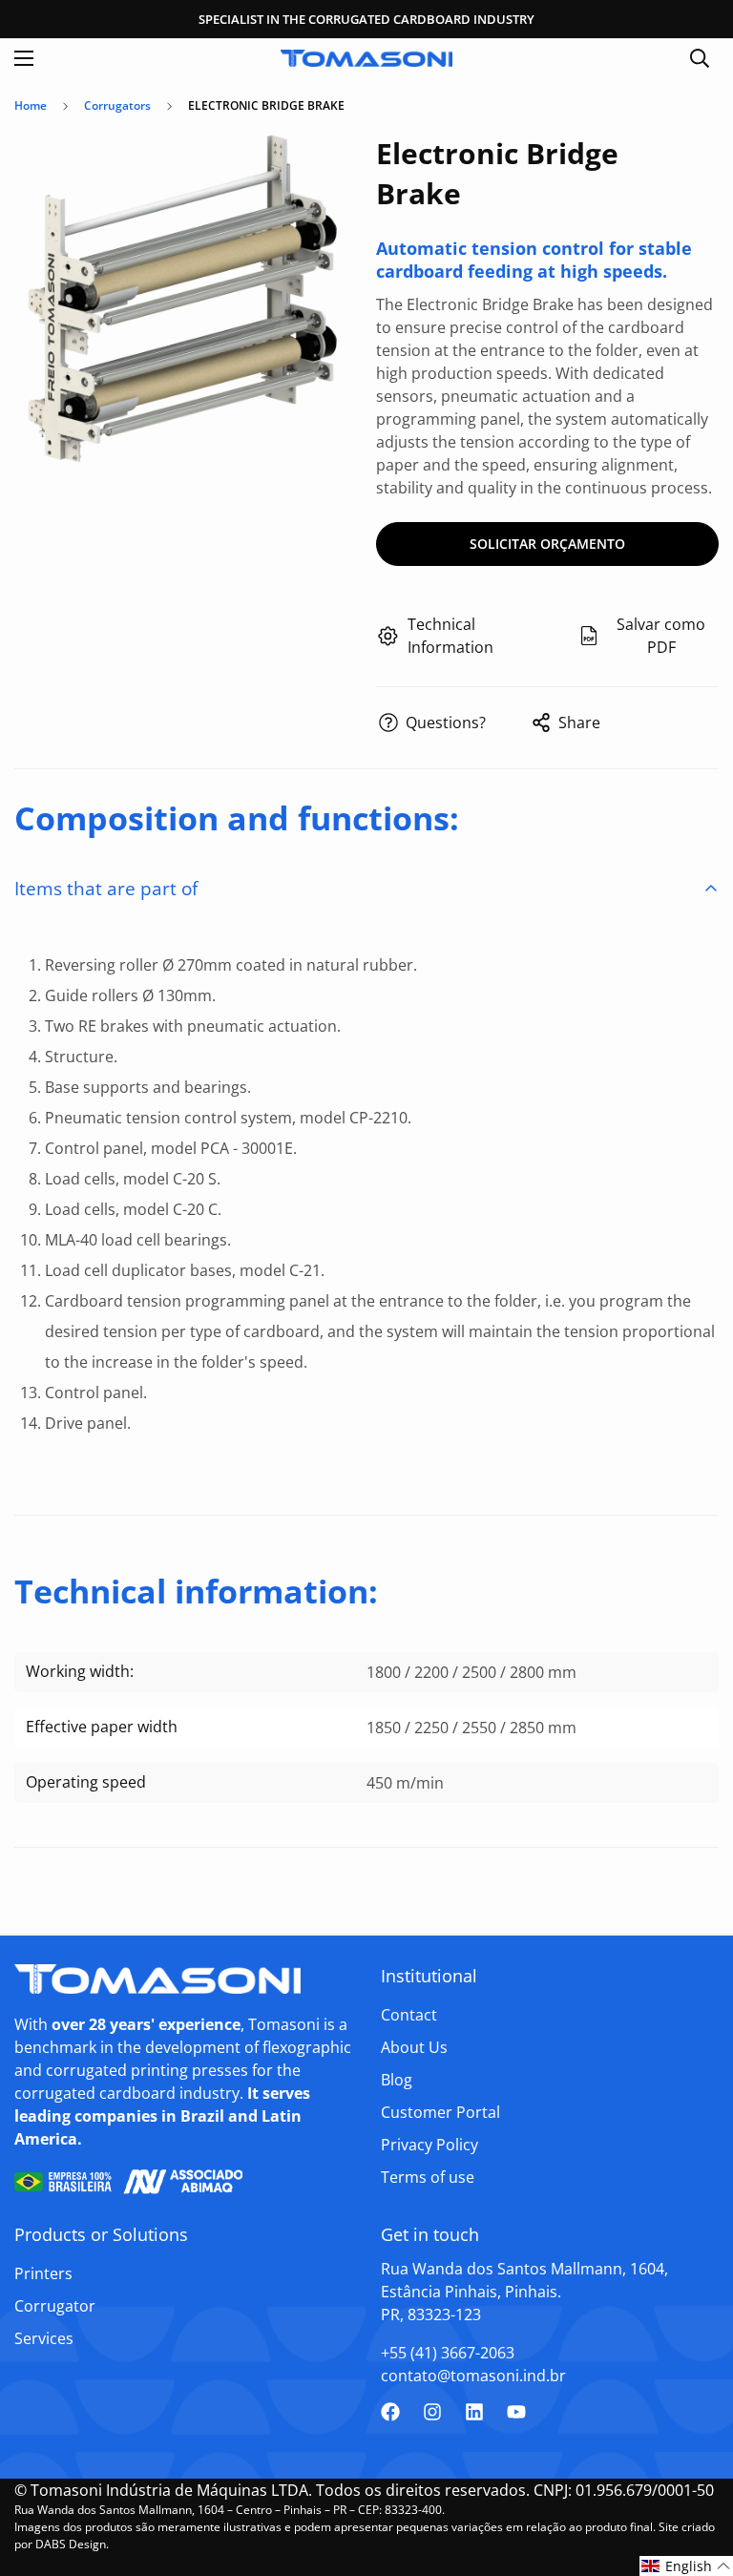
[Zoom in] (326, 169)
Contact (409, 2015)
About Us (414, 2047)
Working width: (80, 1671)
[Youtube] (516, 2412)
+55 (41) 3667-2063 (448, 2353)
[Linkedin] (474, 2412)
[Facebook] (390, 2412)
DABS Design (71, 2544)
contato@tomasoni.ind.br (473, 2376)
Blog (397, 2080)
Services (44, 2338)
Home (31, 105)
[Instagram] (432, 2412)
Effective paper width (102, 1727)
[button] (686, 2566)
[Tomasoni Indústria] (366, 59)
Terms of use (428, 2177)
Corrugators (117, 105)
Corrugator (55, 2306)
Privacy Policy (429, 2145)
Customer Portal (440, 2112)
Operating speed (86, 1782)
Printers (43, 2273)
